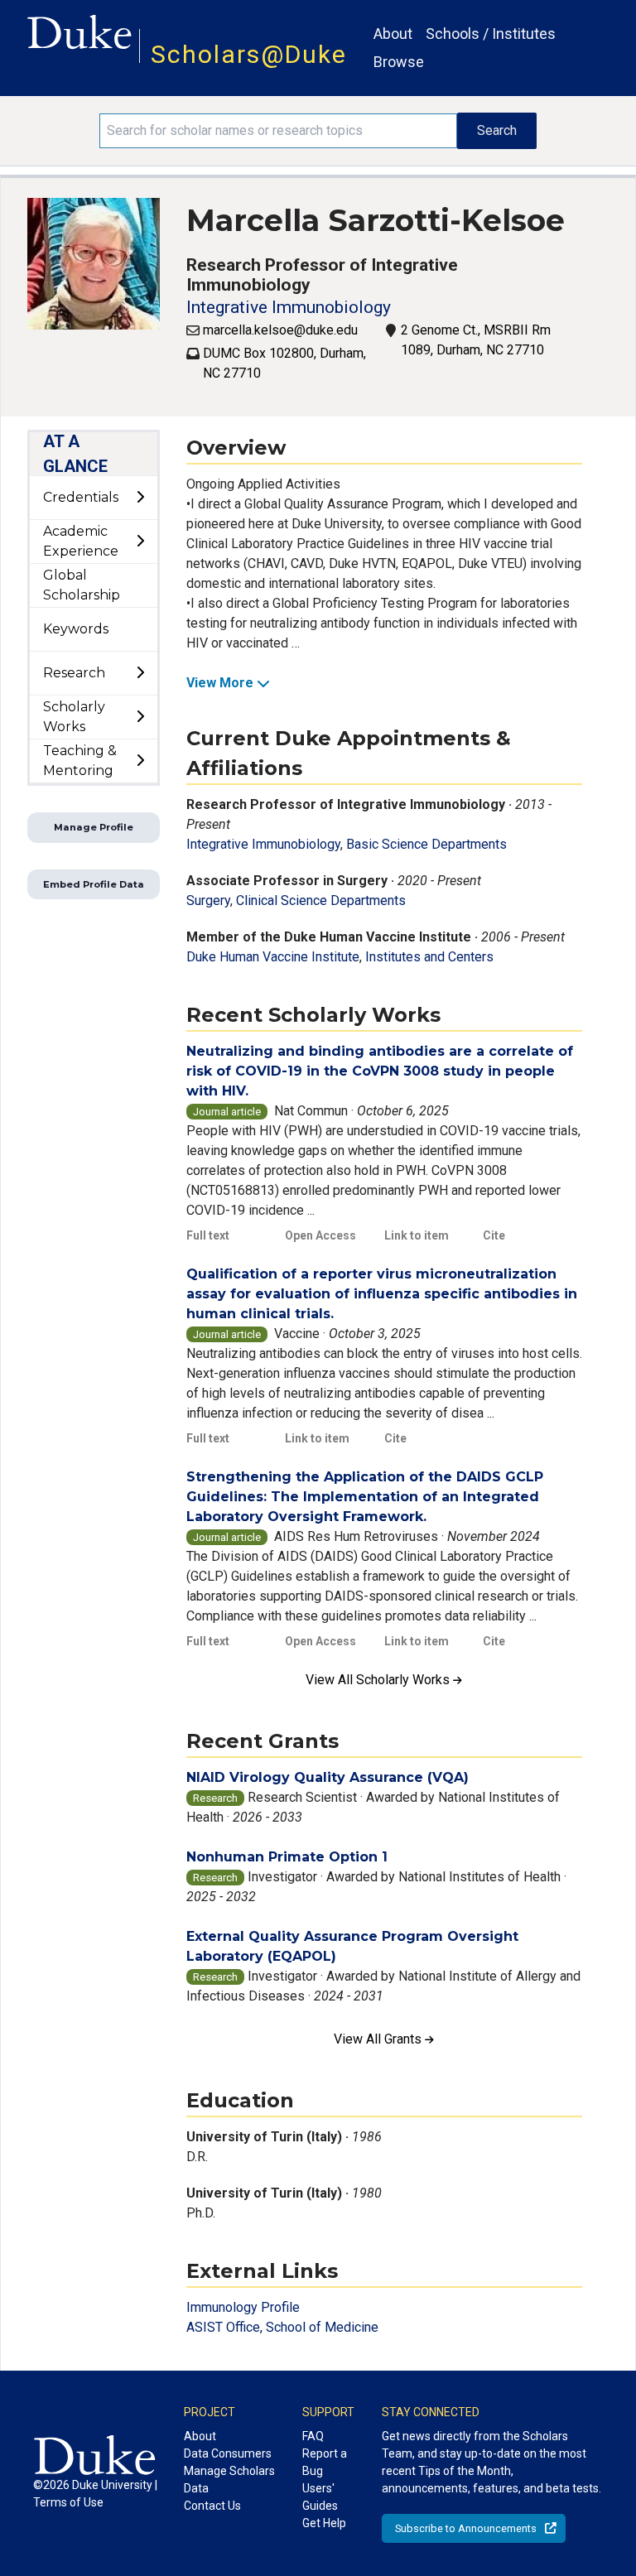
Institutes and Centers (429, 957)
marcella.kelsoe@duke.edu (280, 330)
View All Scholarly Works (379, 1680)
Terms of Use (68, 2502)
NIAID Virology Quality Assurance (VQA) (328, 1777)
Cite (494, 1235)
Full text (208, 1235)
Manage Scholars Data (229, 2480)
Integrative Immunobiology (289, 307)
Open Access (320, 1235)
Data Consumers (228, 2453)
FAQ (313, 2436)
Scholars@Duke (249, 54)
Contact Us (212, 2506)
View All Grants (379, 2039)
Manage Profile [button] (94, 827)
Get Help (324, 2523)
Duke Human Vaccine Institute (273, 957)
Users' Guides (320, 2497)
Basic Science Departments (426, 844)
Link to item (417, 1235)
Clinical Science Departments (321, 900)
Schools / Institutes (491, 34)
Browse (399, 62)
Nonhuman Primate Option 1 (287, 1857)
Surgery (208, 900)
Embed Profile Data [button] (94, 884)
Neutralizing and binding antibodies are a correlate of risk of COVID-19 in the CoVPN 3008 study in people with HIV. (380, 1071)
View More (220, 683)
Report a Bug (325, 2462)
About (393, 34)
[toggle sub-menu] (140, 498)
